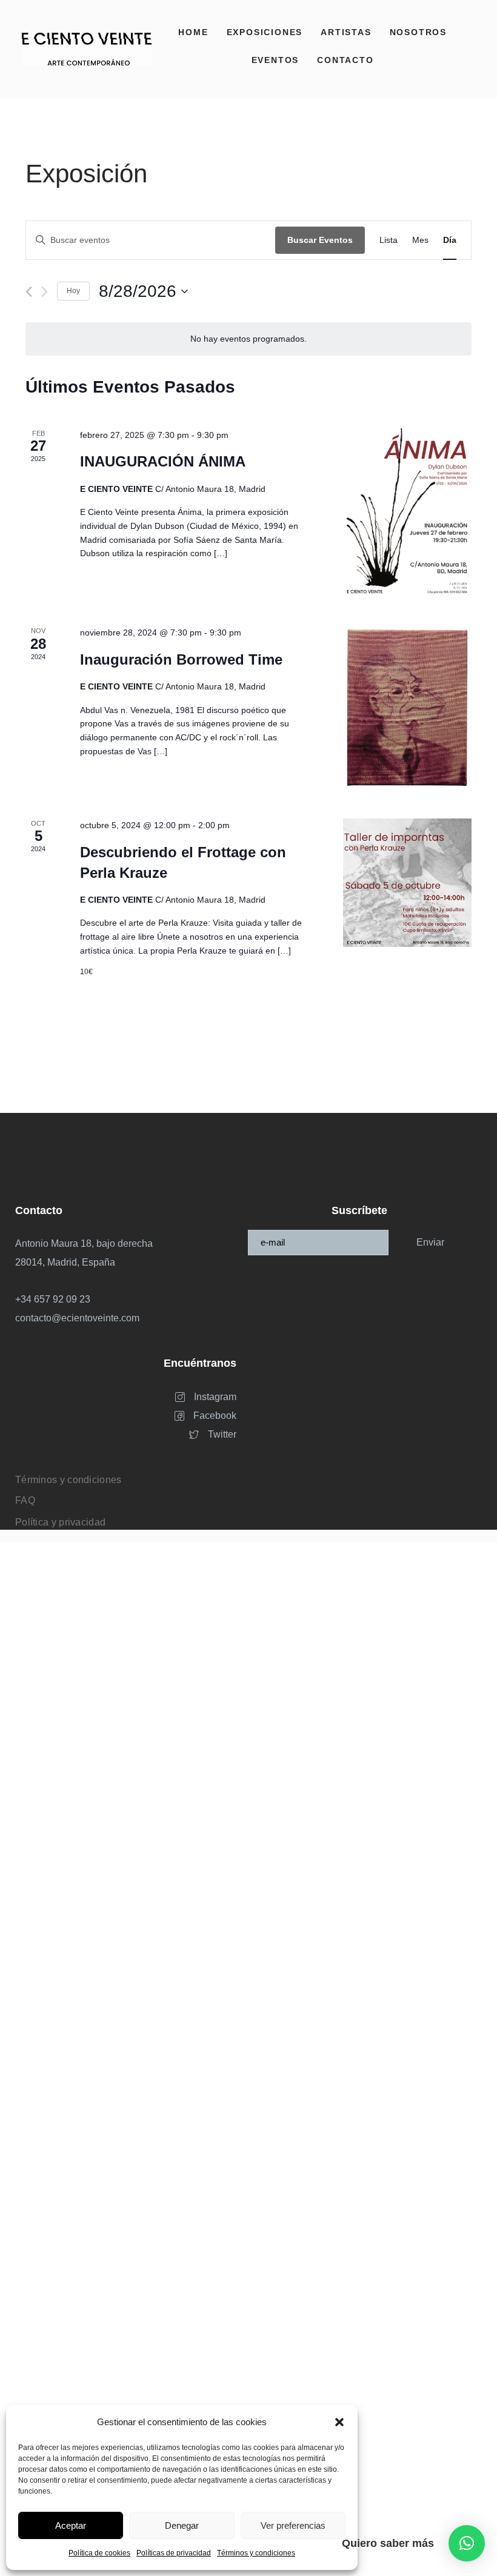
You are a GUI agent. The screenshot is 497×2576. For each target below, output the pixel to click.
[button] (339, 2422)
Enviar (430, 1242)
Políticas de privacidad (174, 2553)
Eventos (275, 60)
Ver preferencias (293, 2525)
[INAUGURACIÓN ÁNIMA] (407, 513)
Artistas (346, 32)
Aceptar (71, 2525)
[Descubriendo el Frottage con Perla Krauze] (407, 883)
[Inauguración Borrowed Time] (407, 708)
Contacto (345, 60)
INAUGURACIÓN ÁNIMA (163, 461)
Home (193, 32)
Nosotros (418, 32)
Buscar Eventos (320, 240)
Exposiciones (265, 32)
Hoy (73, 291)
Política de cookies (99, 2553)
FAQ (25, 1500)
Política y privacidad (60, 1522)
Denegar (182, 2525)
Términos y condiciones (256, 2553)
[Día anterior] (29, 292)
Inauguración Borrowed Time (181, 659)
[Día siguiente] (45, 292)
